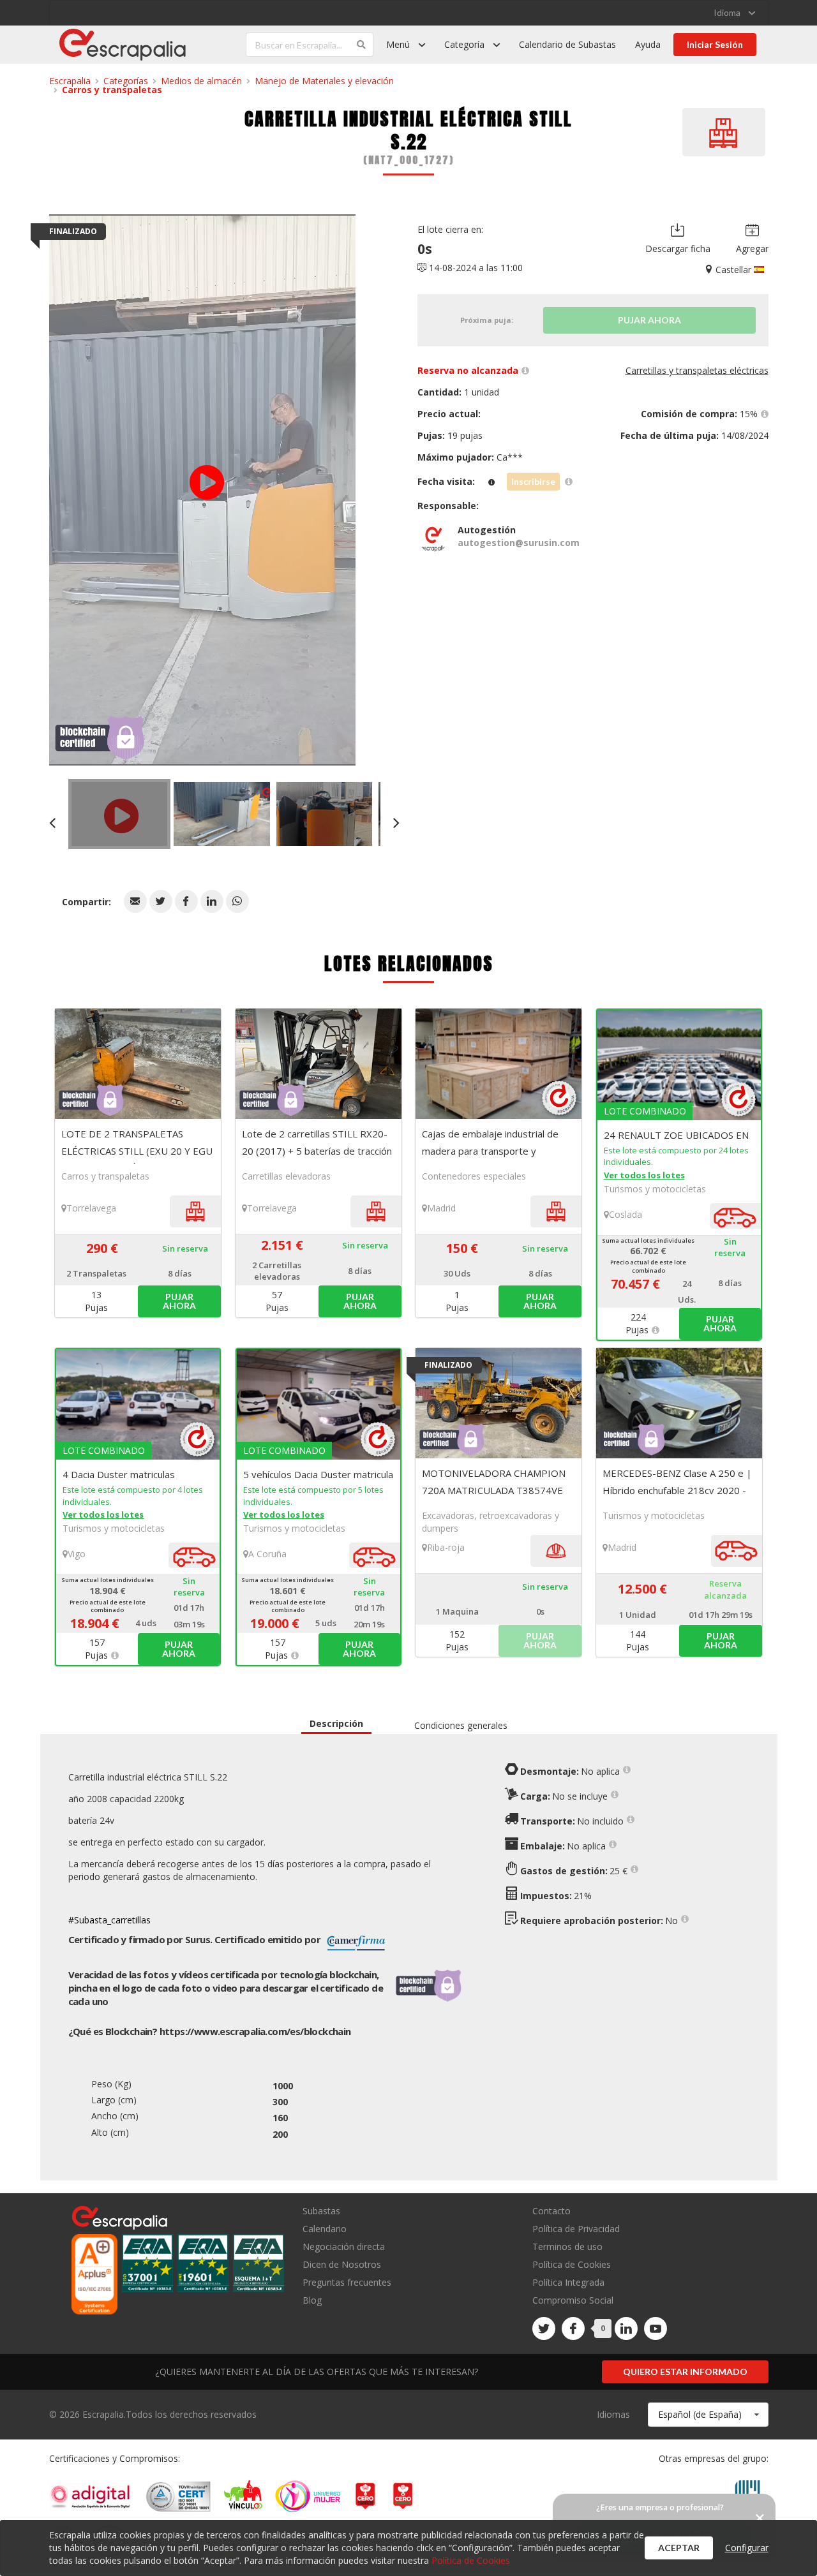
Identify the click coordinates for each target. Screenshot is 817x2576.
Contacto (551, 2211)
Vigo (77, 1554)
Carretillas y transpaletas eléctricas (697, 370)
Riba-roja (446, 1547)
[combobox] (708, 2415)
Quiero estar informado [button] (685, 2372)
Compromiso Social (573, 2300)
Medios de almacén (201, 81)
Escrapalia (70, 81)
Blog (312, 2300)
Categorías (126, 81)
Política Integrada (568, 2282)
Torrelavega (91, 1208)
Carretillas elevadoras (286, 1176)
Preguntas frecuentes (347, 2282)
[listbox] (734, 13)
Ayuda (648, 44)
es (255, 2031)
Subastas (321, 2211)
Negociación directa (344, 2247)
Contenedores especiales (474, 1176)
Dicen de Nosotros (342, 2264)
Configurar (747, 2548)
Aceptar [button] (679, 2548)
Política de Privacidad (576, 2229)
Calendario (325, 2229)
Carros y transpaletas (112, 90)
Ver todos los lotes (644, 1175)
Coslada (626, 1214)
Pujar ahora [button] (179, 1301)
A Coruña (267, 1554)
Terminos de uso (567, 2247)
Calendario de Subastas (567, 44)
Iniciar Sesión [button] (715, 44)
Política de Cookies (572, 2264)
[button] (135, 901)
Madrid (441, 1208)
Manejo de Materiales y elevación (324, 81)
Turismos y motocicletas (655, 1189)
